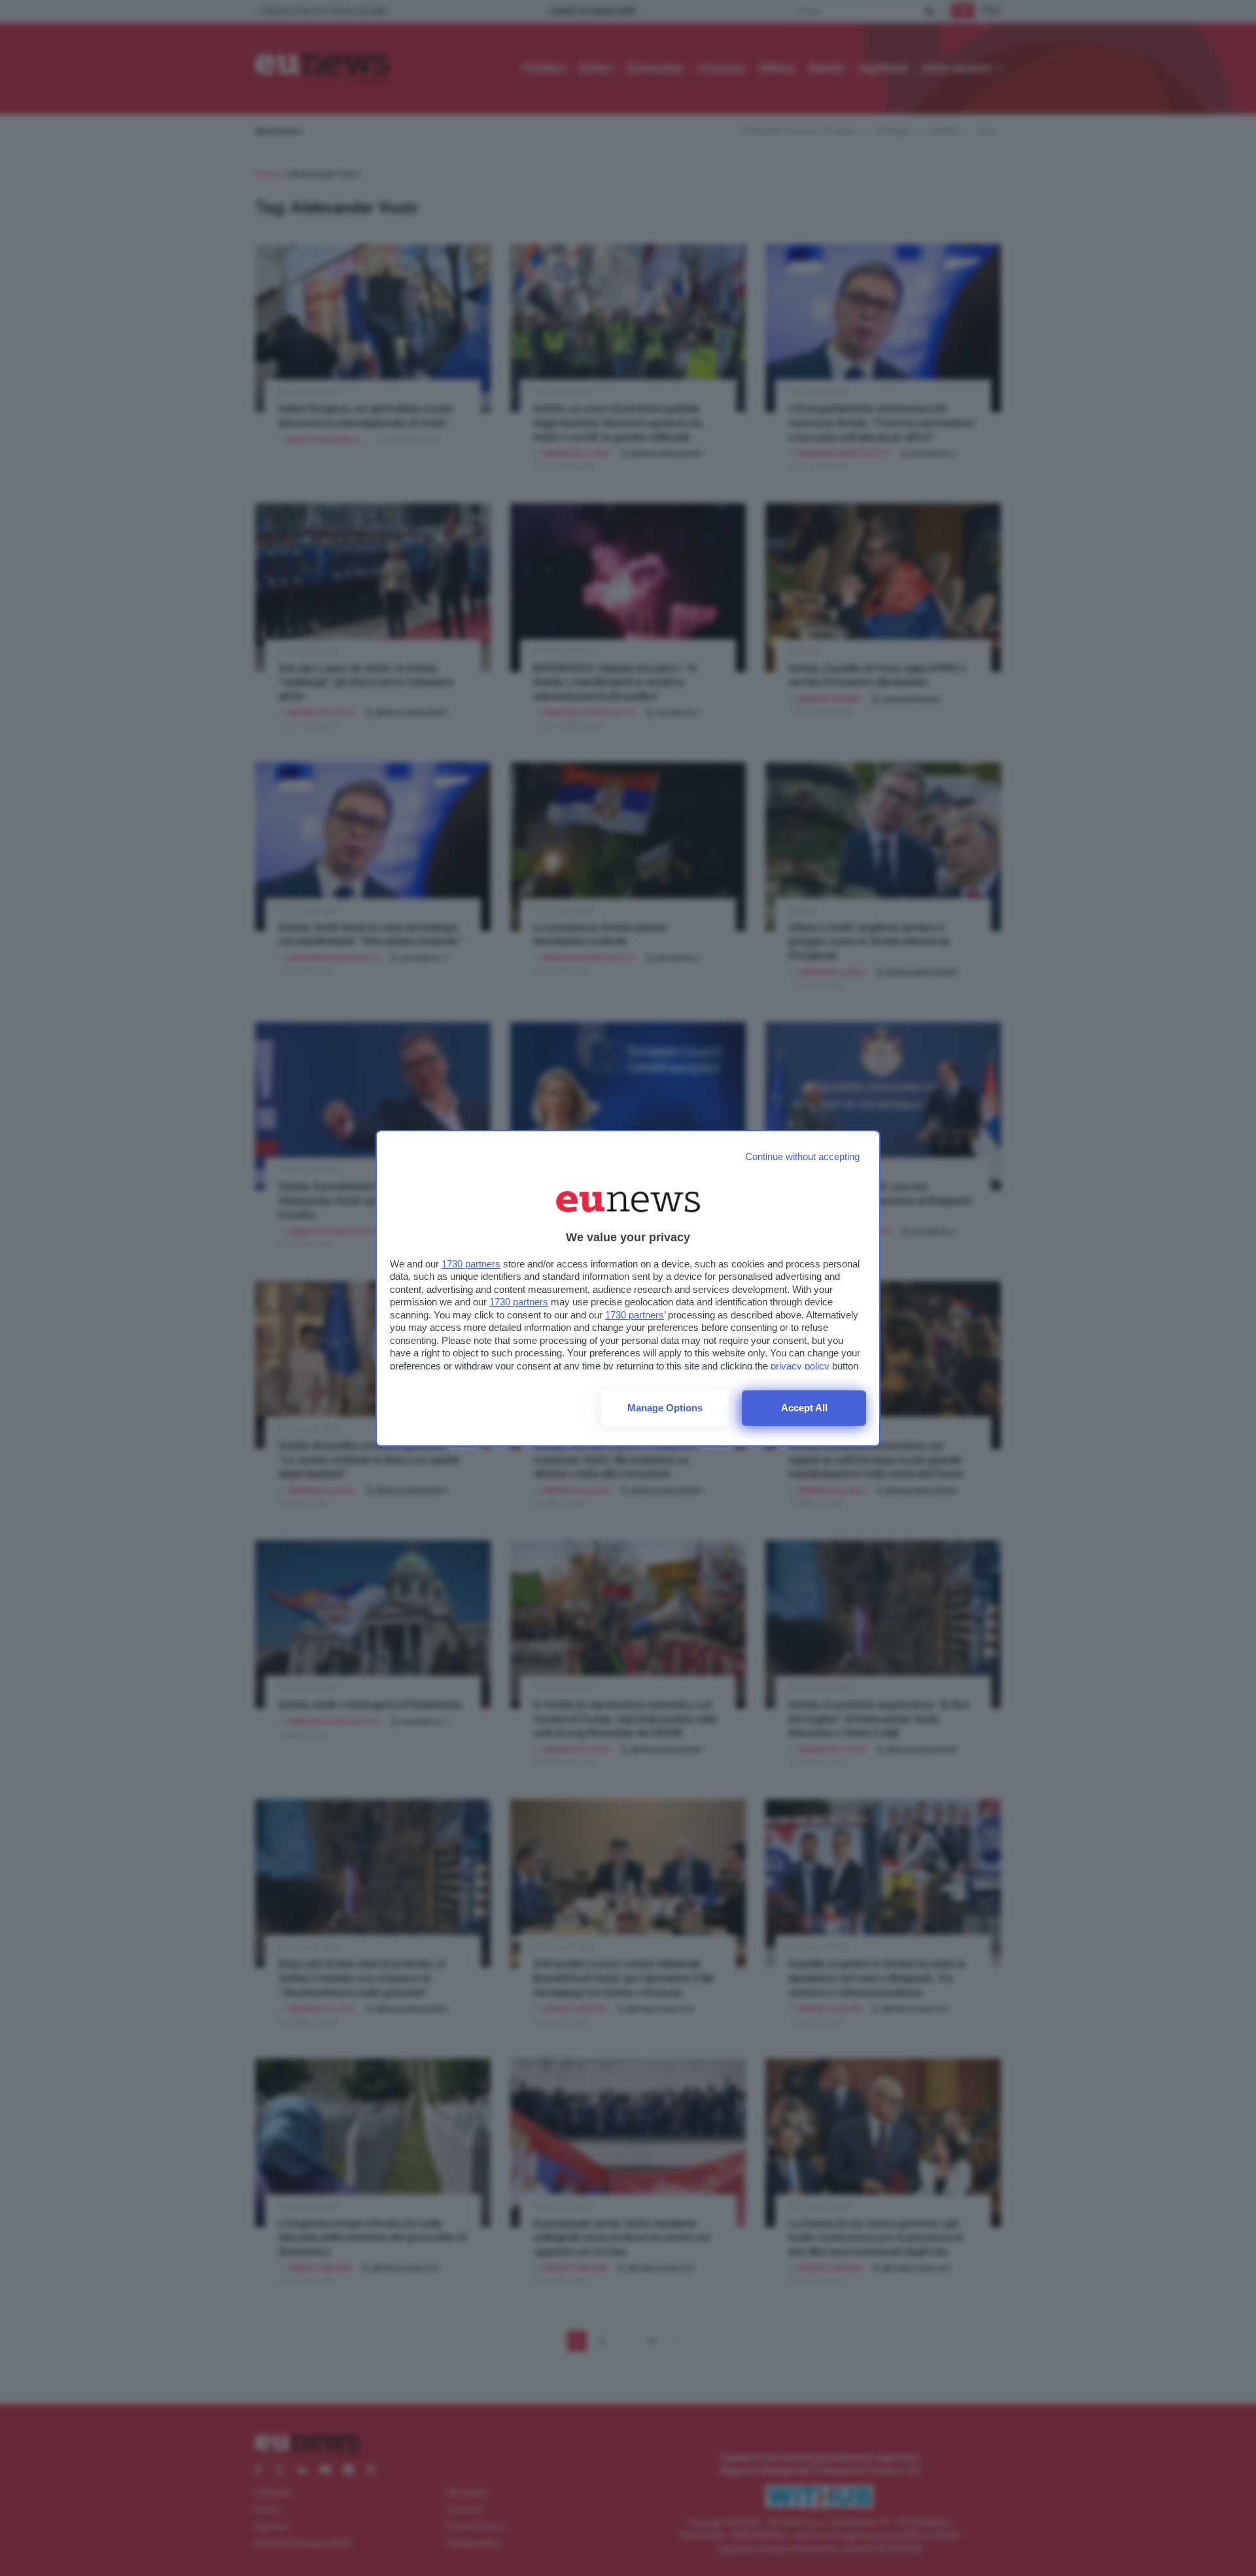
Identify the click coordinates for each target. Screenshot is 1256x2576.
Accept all (804, 1408)
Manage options (665, 1408)
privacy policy (800, 1366)
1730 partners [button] (471, 1264)
